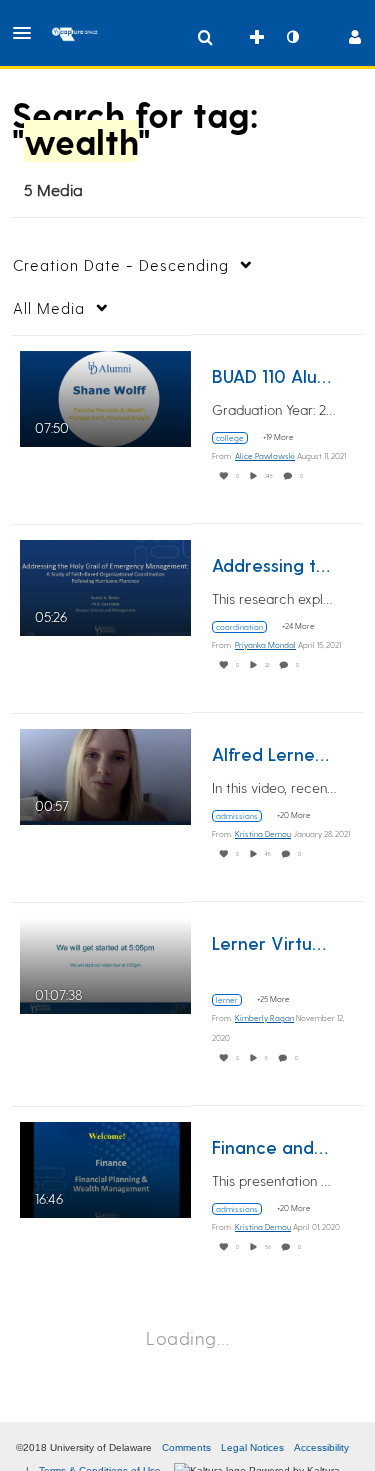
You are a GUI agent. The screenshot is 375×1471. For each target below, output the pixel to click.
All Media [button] (49, 308)
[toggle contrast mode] (292, 37)
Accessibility (321, 1447)
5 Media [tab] (53, 189)
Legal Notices (252, 1447)
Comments (186, 1447)
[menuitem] (205, 37)
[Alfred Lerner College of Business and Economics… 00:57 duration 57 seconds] (105, 773)
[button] (28, 33)
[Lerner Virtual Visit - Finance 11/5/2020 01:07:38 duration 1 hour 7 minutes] (105, 962)
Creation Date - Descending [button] (121, 265)
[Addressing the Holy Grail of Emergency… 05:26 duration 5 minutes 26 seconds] (105, 584)
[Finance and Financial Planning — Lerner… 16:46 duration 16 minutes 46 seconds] (105, 1166)
